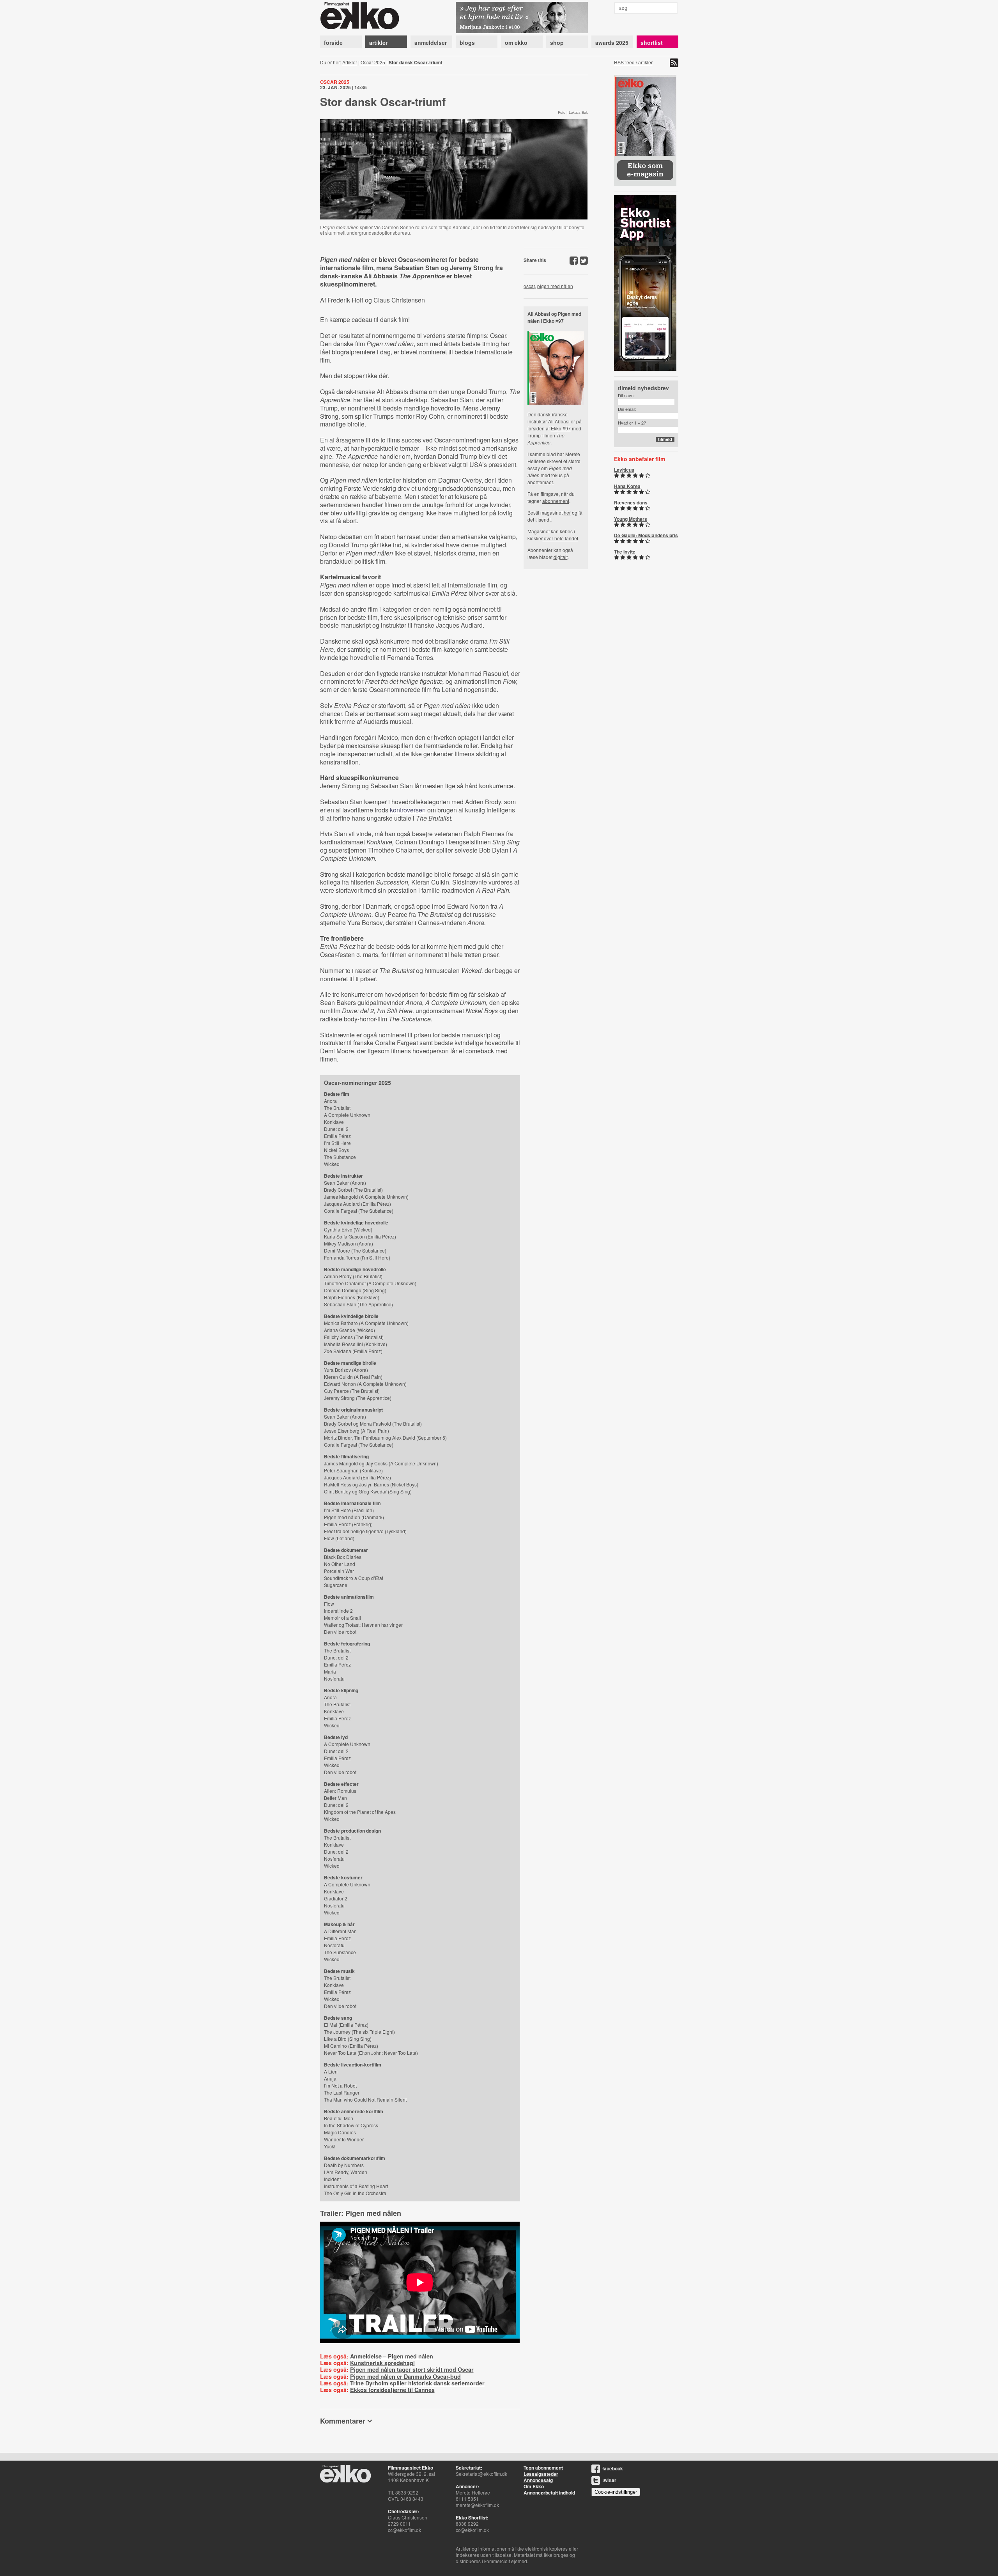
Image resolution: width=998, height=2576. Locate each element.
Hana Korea (627, 486)
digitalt (561, 557)
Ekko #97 (561, 428)
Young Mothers (631, 519)
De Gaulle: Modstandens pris (646, 535)
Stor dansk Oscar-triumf (416, 62)
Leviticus (624, 470)
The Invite (625, 552)
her (567, 512)
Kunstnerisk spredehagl (382, 2363)
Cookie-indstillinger (616, 2492)
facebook (613, 2468)
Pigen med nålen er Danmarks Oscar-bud (405, 2376)
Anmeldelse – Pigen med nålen (392, 2356)
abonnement (556, 501)
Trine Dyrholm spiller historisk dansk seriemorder (417, 2383)
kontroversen (408, 810)
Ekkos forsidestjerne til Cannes (392, 2390)
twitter (609, 2480)
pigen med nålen (555, 286)
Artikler (350, 62)
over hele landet (560, 538)
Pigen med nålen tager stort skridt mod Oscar (412, 2369)
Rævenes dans (631, 502)
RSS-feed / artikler (633, 62)
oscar (529, 286)
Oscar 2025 (373, 62)
